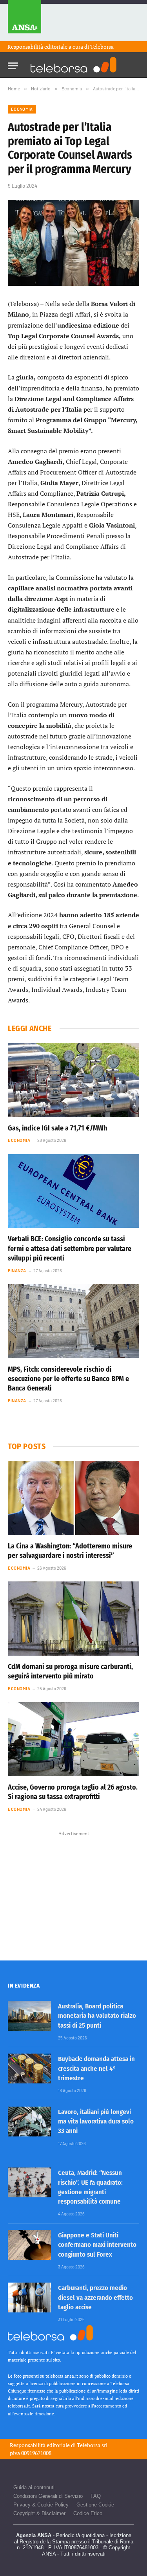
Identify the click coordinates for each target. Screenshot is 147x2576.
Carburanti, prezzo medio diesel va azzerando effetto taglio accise (95, 2298)
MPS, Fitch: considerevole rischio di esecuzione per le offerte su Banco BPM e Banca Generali (68, 1379)
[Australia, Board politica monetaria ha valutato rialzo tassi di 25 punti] (29, 2016)
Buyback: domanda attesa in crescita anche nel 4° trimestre (96, 2068)
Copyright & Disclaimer (39, 2513)
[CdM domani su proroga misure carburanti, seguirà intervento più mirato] (73, 1618)
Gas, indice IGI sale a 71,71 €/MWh (57, 1128)
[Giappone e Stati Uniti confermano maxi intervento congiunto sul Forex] (29, 2245)
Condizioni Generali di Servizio (48, 2496)
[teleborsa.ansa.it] (74, 65)
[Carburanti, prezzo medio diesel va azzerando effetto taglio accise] (29, 2298)
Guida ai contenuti (34, 2487)
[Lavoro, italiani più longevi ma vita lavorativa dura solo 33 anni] (29, 2122)
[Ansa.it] (24, 21)
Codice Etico (88, 2513)
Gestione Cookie (95, 2505)
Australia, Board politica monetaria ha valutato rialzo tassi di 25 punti (97, 2016)
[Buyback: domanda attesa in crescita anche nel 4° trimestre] (29, 2068)
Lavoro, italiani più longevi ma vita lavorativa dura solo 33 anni (96, 2122)
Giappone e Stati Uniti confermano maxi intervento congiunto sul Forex (97, 2245)
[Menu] (13, 63)
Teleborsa (102, 47)
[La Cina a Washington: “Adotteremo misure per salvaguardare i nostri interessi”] (73, 1498)
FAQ (96, 2496)
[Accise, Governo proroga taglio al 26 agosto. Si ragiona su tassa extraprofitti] (73, 1739)
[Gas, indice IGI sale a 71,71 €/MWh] (73, 1080)
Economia (22, 109)
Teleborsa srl (92, 2445)
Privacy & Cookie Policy (41, 2505)
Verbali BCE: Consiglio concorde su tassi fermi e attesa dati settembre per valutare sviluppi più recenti (70, 1249)
